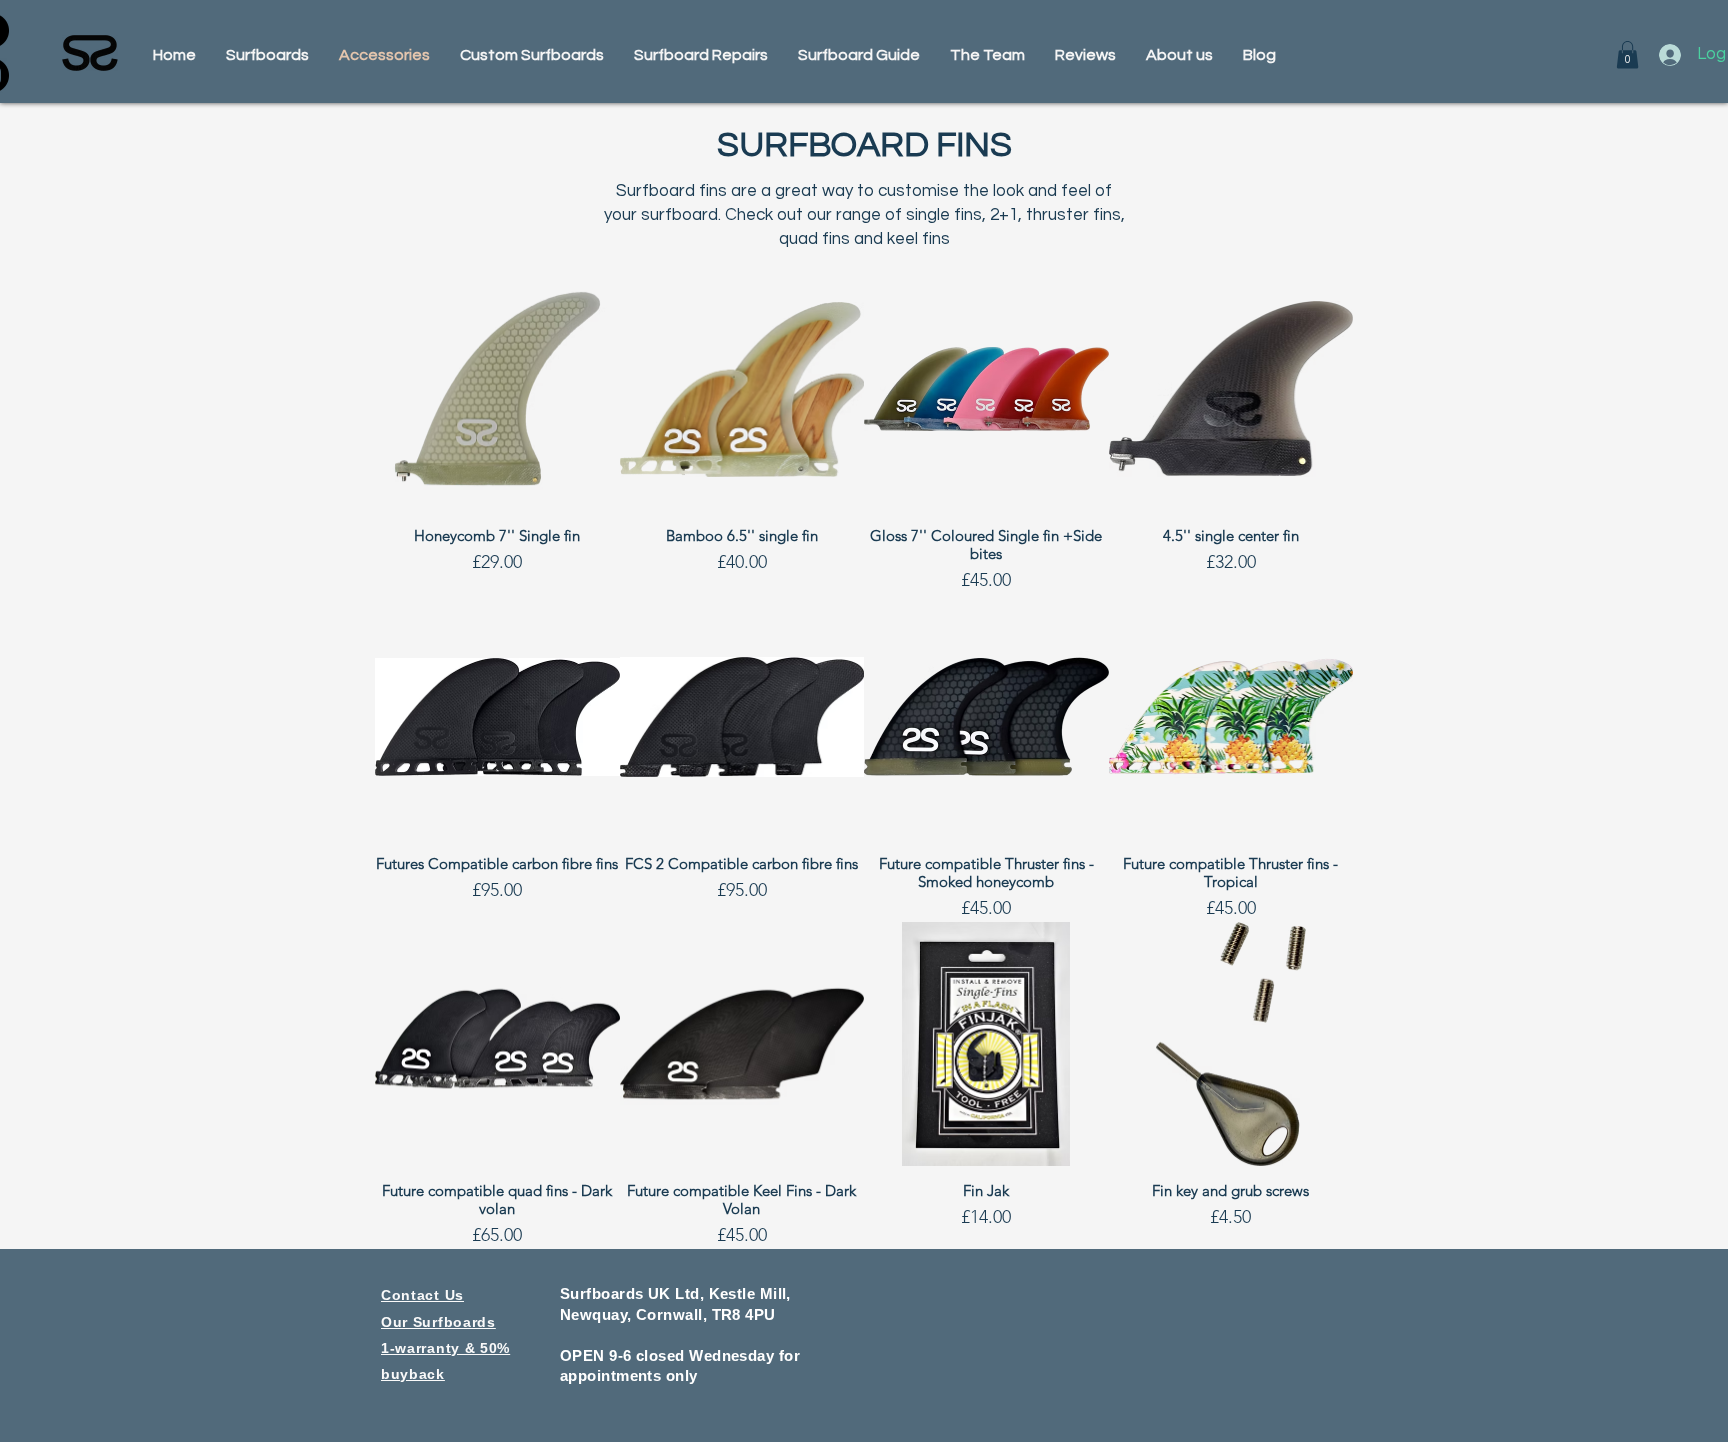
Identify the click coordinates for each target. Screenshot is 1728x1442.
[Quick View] (497, 389)
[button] (1627, 54)
